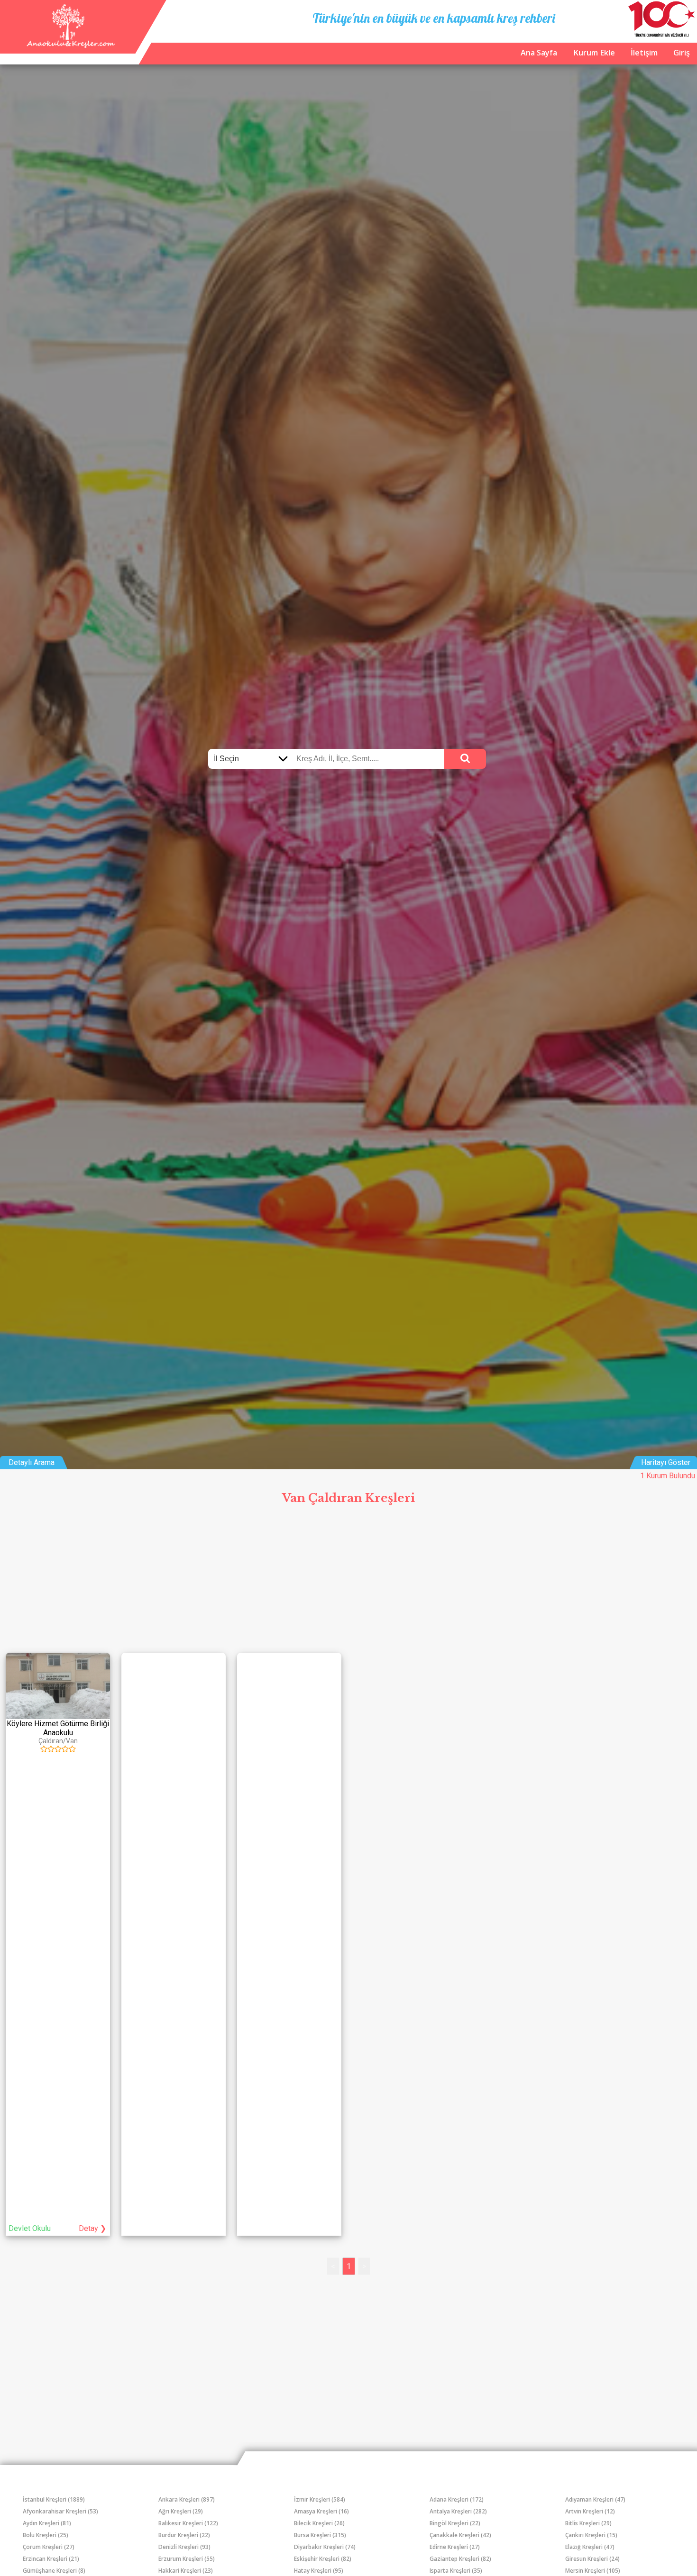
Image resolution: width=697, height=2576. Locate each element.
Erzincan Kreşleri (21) (51, 2559)
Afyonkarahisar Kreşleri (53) (60, 2511)
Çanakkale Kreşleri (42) (460, 2535)
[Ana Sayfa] (69, 45)
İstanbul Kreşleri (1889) (54, 2499)
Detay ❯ (92, 2228)
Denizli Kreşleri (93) (184, 2547)
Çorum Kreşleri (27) (49, 2547)
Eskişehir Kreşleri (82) (323, 2559)
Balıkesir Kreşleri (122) (188, 2523)
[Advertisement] (348, 1581)
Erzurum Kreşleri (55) (187, 2559)
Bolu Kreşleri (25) (46, 2535)
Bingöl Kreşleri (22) (455, 2523)
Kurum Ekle (594, 53)
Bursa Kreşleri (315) (320, 2535)
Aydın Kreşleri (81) (47, 2523)
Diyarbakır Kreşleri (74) (325, 2547)
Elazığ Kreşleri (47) (590, 2547)
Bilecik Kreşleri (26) (319, 2523)
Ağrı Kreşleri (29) (181, 2511)
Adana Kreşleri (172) (457, 2499)
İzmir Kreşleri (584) (320, 2499)
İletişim (644, 53)
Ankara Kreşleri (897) (187, 2499)
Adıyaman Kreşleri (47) (595, 2499)
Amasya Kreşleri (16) (321, 2511)
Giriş (682, 53)
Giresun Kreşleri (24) (592, 2559)
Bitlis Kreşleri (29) (588, 2523)
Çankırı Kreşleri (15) (591, 2535)
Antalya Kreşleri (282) (458, 2511)
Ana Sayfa (539, 53)
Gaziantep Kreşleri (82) (460, 2559)
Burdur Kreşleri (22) (184, 2535)
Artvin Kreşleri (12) (590, 2511)
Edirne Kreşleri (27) (455, 2547)
